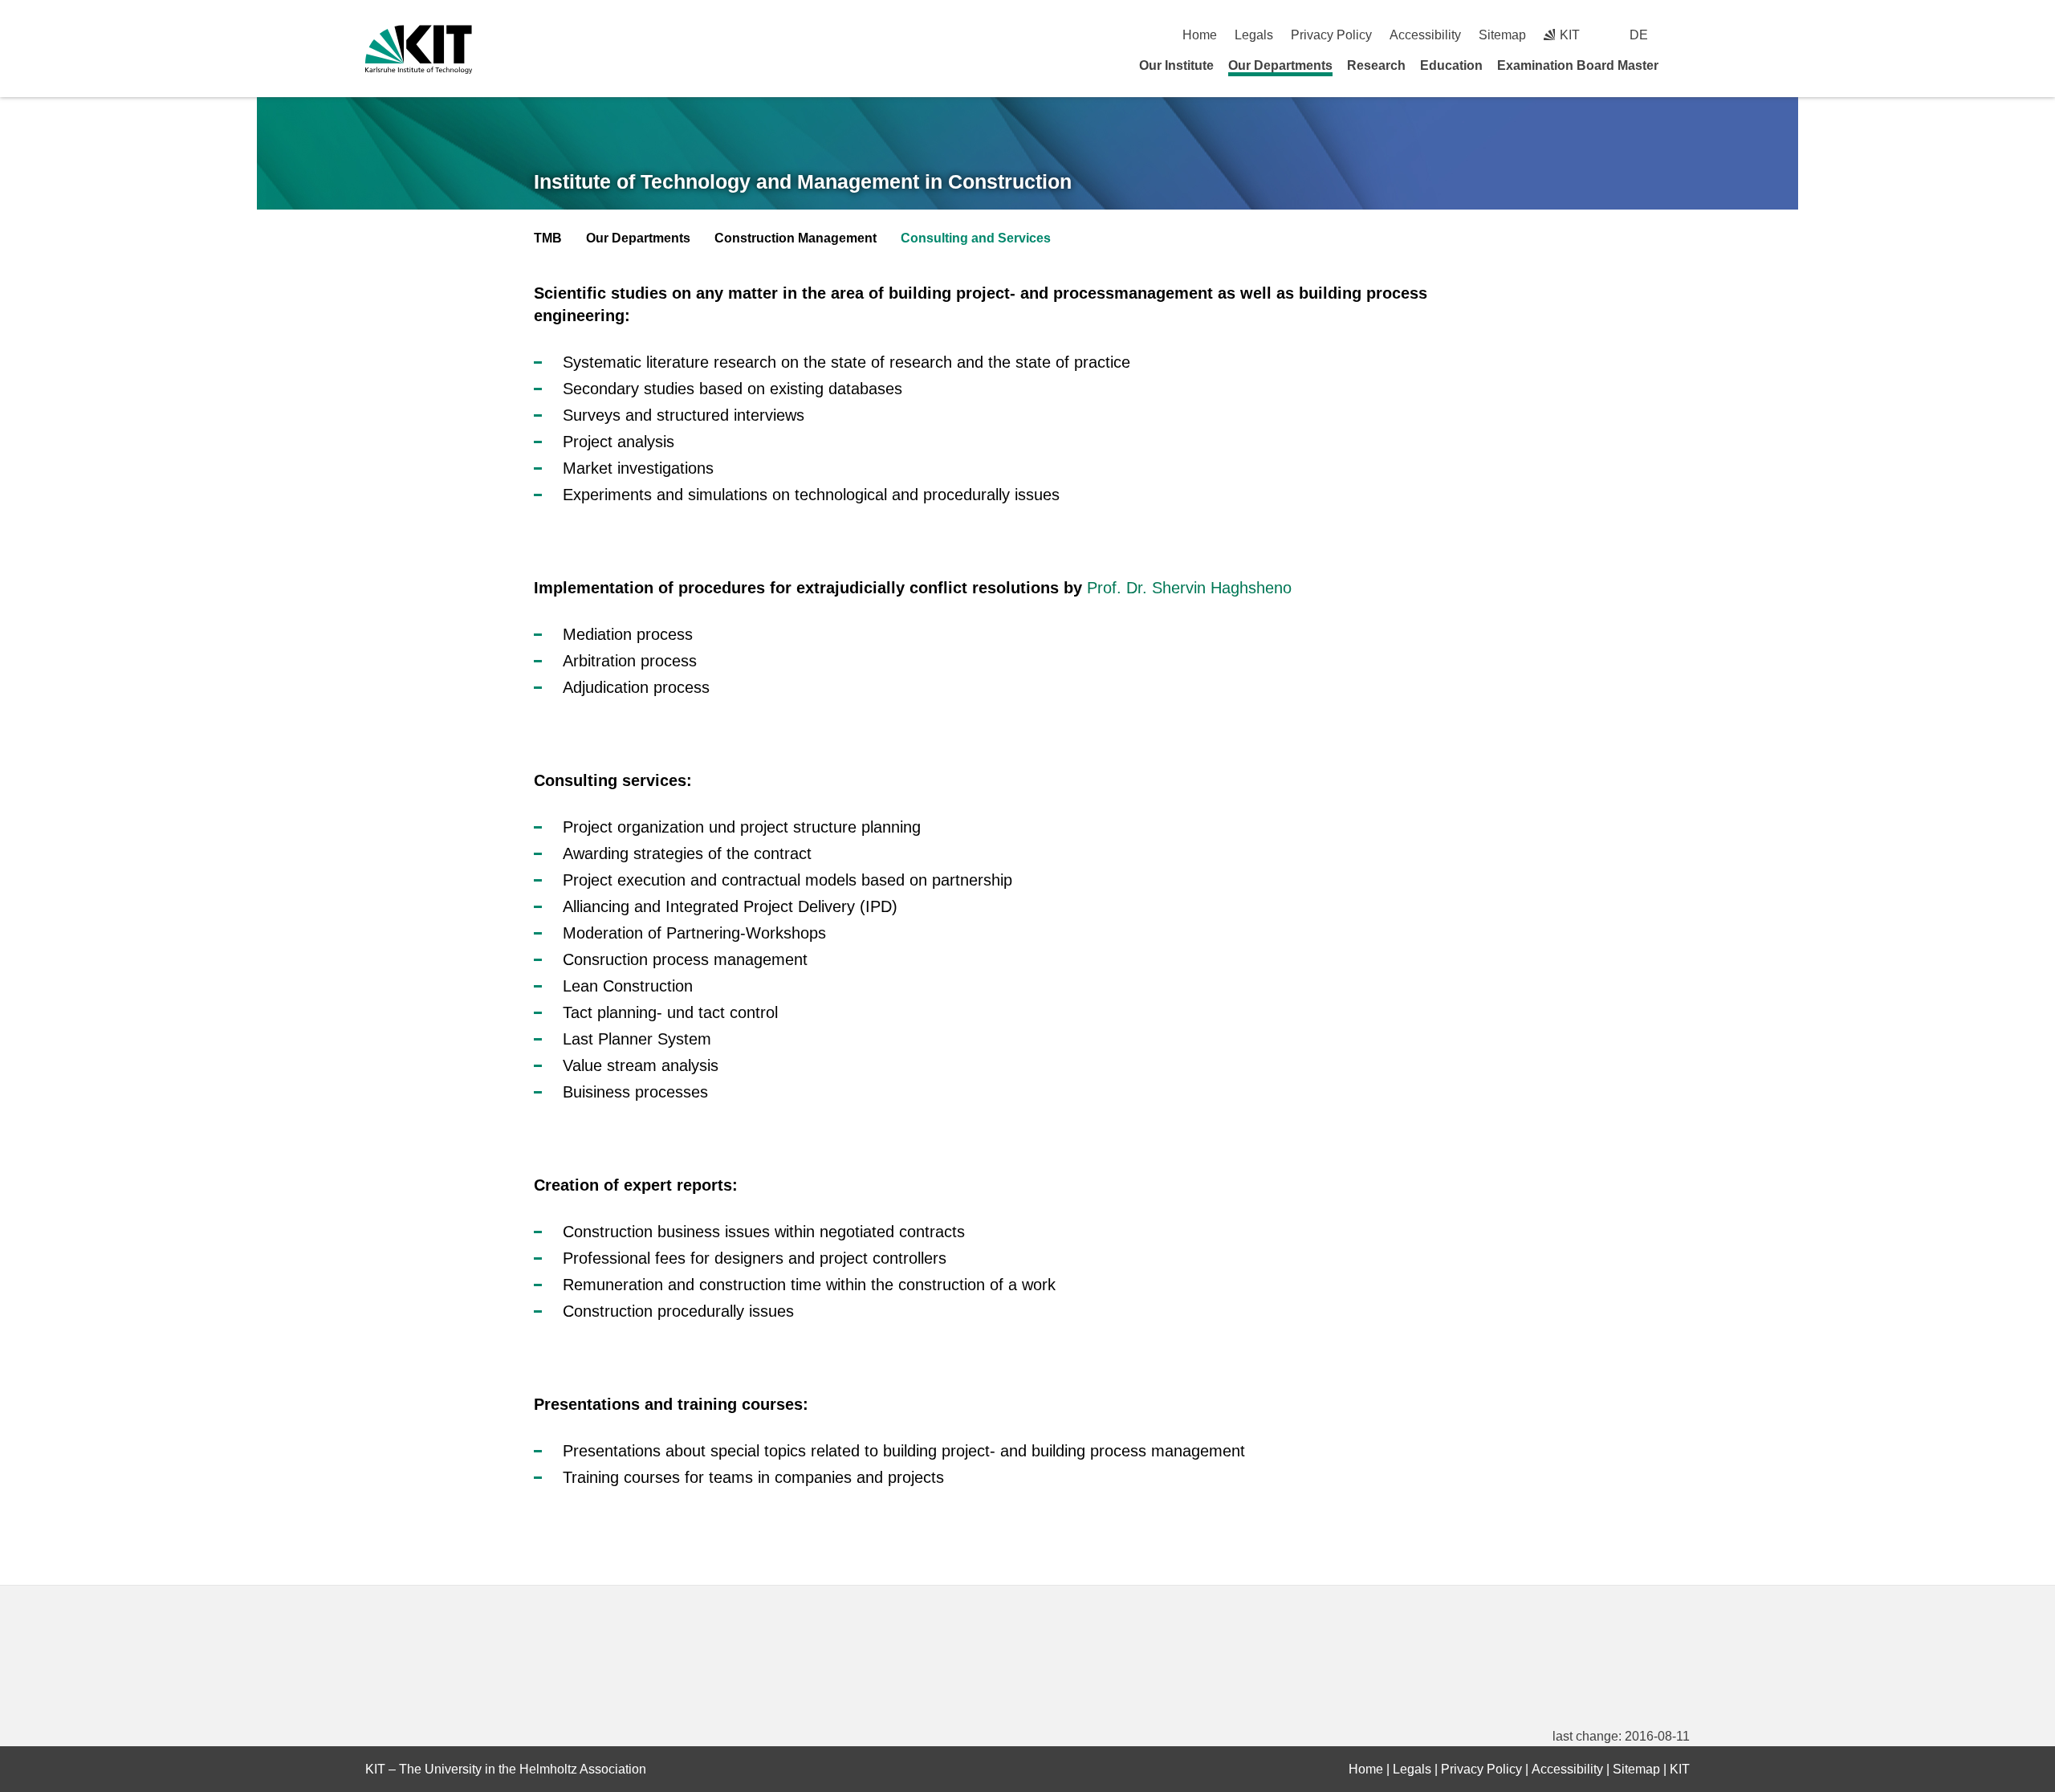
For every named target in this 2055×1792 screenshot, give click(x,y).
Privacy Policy (1331, 35)
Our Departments (1280, 65)
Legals (1254, 35)
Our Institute (1176, 65)
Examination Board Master (1578, 65)
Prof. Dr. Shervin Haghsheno (1189, 588)
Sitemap (1502, 35)
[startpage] (1684, 65)
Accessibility (1425, 35)
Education (1451, 65)
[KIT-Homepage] (419, 49)
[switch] (1684, 35)
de (1639, 35)
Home (1200, 35)
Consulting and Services (976, 238)
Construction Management (796, 238)
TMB (548, 238)
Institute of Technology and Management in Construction (803, 181)
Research (1376, 65)
